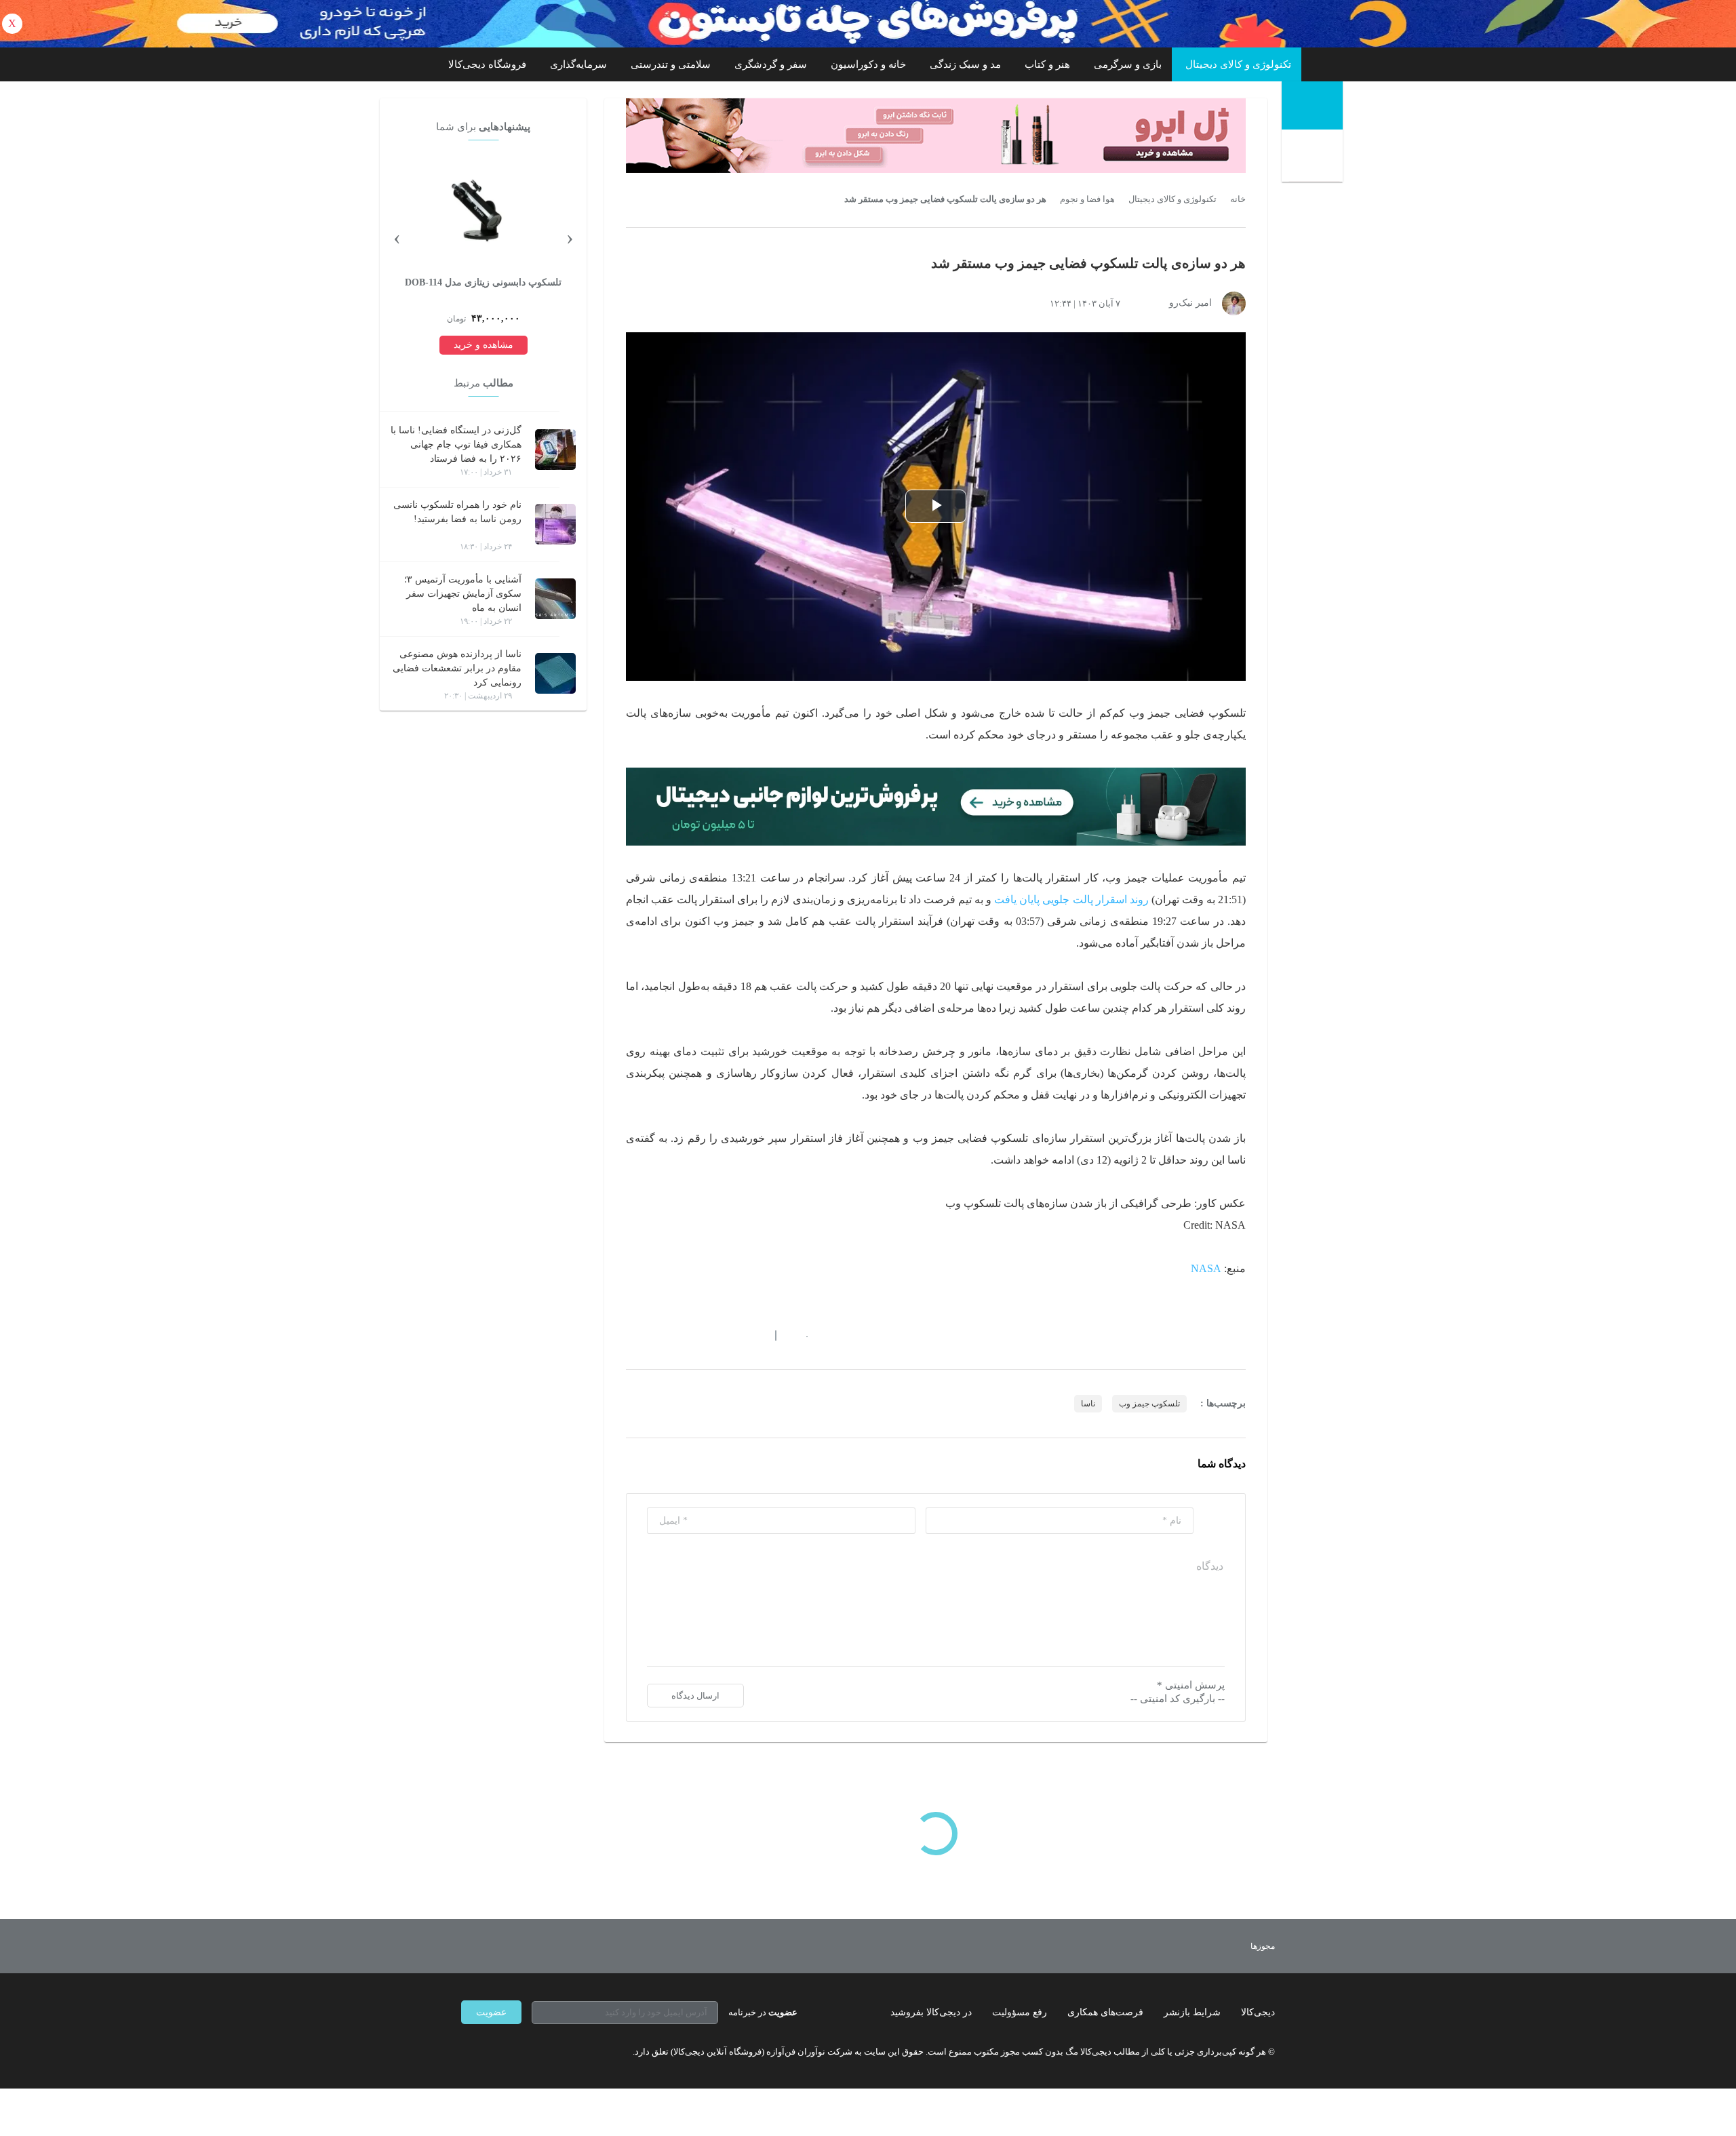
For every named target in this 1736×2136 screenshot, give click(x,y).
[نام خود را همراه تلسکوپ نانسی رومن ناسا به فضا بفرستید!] (555, 524)
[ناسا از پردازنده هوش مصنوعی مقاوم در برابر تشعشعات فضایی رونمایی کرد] (555, 673)
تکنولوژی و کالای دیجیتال (1238, 64)
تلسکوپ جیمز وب (1149, 1404)
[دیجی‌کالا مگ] (1312, 105)
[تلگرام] (467, 2051)
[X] (515, 2051)
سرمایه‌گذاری (578, 64)
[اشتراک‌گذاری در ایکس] (680, 1335)
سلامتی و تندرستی (671, 64)
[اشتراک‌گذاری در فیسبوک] (705, 1335)
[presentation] (570, 237)
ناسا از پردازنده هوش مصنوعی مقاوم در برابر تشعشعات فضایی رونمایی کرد (457, 668)
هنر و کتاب (1047, 64)
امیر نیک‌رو (1190, 303)
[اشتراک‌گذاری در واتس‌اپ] (656, 1335)
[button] (800, 1335)
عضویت (491, 2012)
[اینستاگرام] (491, 2051)
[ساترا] (1213, 1946)
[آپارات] (540, 2051)
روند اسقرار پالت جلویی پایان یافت (1071, 899)
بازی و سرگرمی (1128, 64)
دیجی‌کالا (1258, 2012)
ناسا (1088, 1404)
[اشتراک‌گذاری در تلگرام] (631, 1335)
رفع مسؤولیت (1020, 2012)
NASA (1206, 1268)
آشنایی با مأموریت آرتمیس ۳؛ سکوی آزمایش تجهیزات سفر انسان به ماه (463, 594)
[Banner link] (868, 24)
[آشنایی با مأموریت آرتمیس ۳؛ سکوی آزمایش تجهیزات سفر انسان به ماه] (555, 599)
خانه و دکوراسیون (868, 64)
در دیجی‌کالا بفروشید (931, 2012)
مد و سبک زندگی (965, 64)
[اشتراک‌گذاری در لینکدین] (729, 1335)
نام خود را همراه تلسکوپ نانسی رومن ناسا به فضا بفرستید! (457, 512)
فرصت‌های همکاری (1105, 2012)
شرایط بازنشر (1192, 2012)
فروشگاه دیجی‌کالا (487, 64)
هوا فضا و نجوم (1087, 199)
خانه (1238, 199)
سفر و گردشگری (771, 64)
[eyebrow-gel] (936, 136)
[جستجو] (1314, 157)
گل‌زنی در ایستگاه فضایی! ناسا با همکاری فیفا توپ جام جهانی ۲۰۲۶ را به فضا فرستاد (456, 444)
